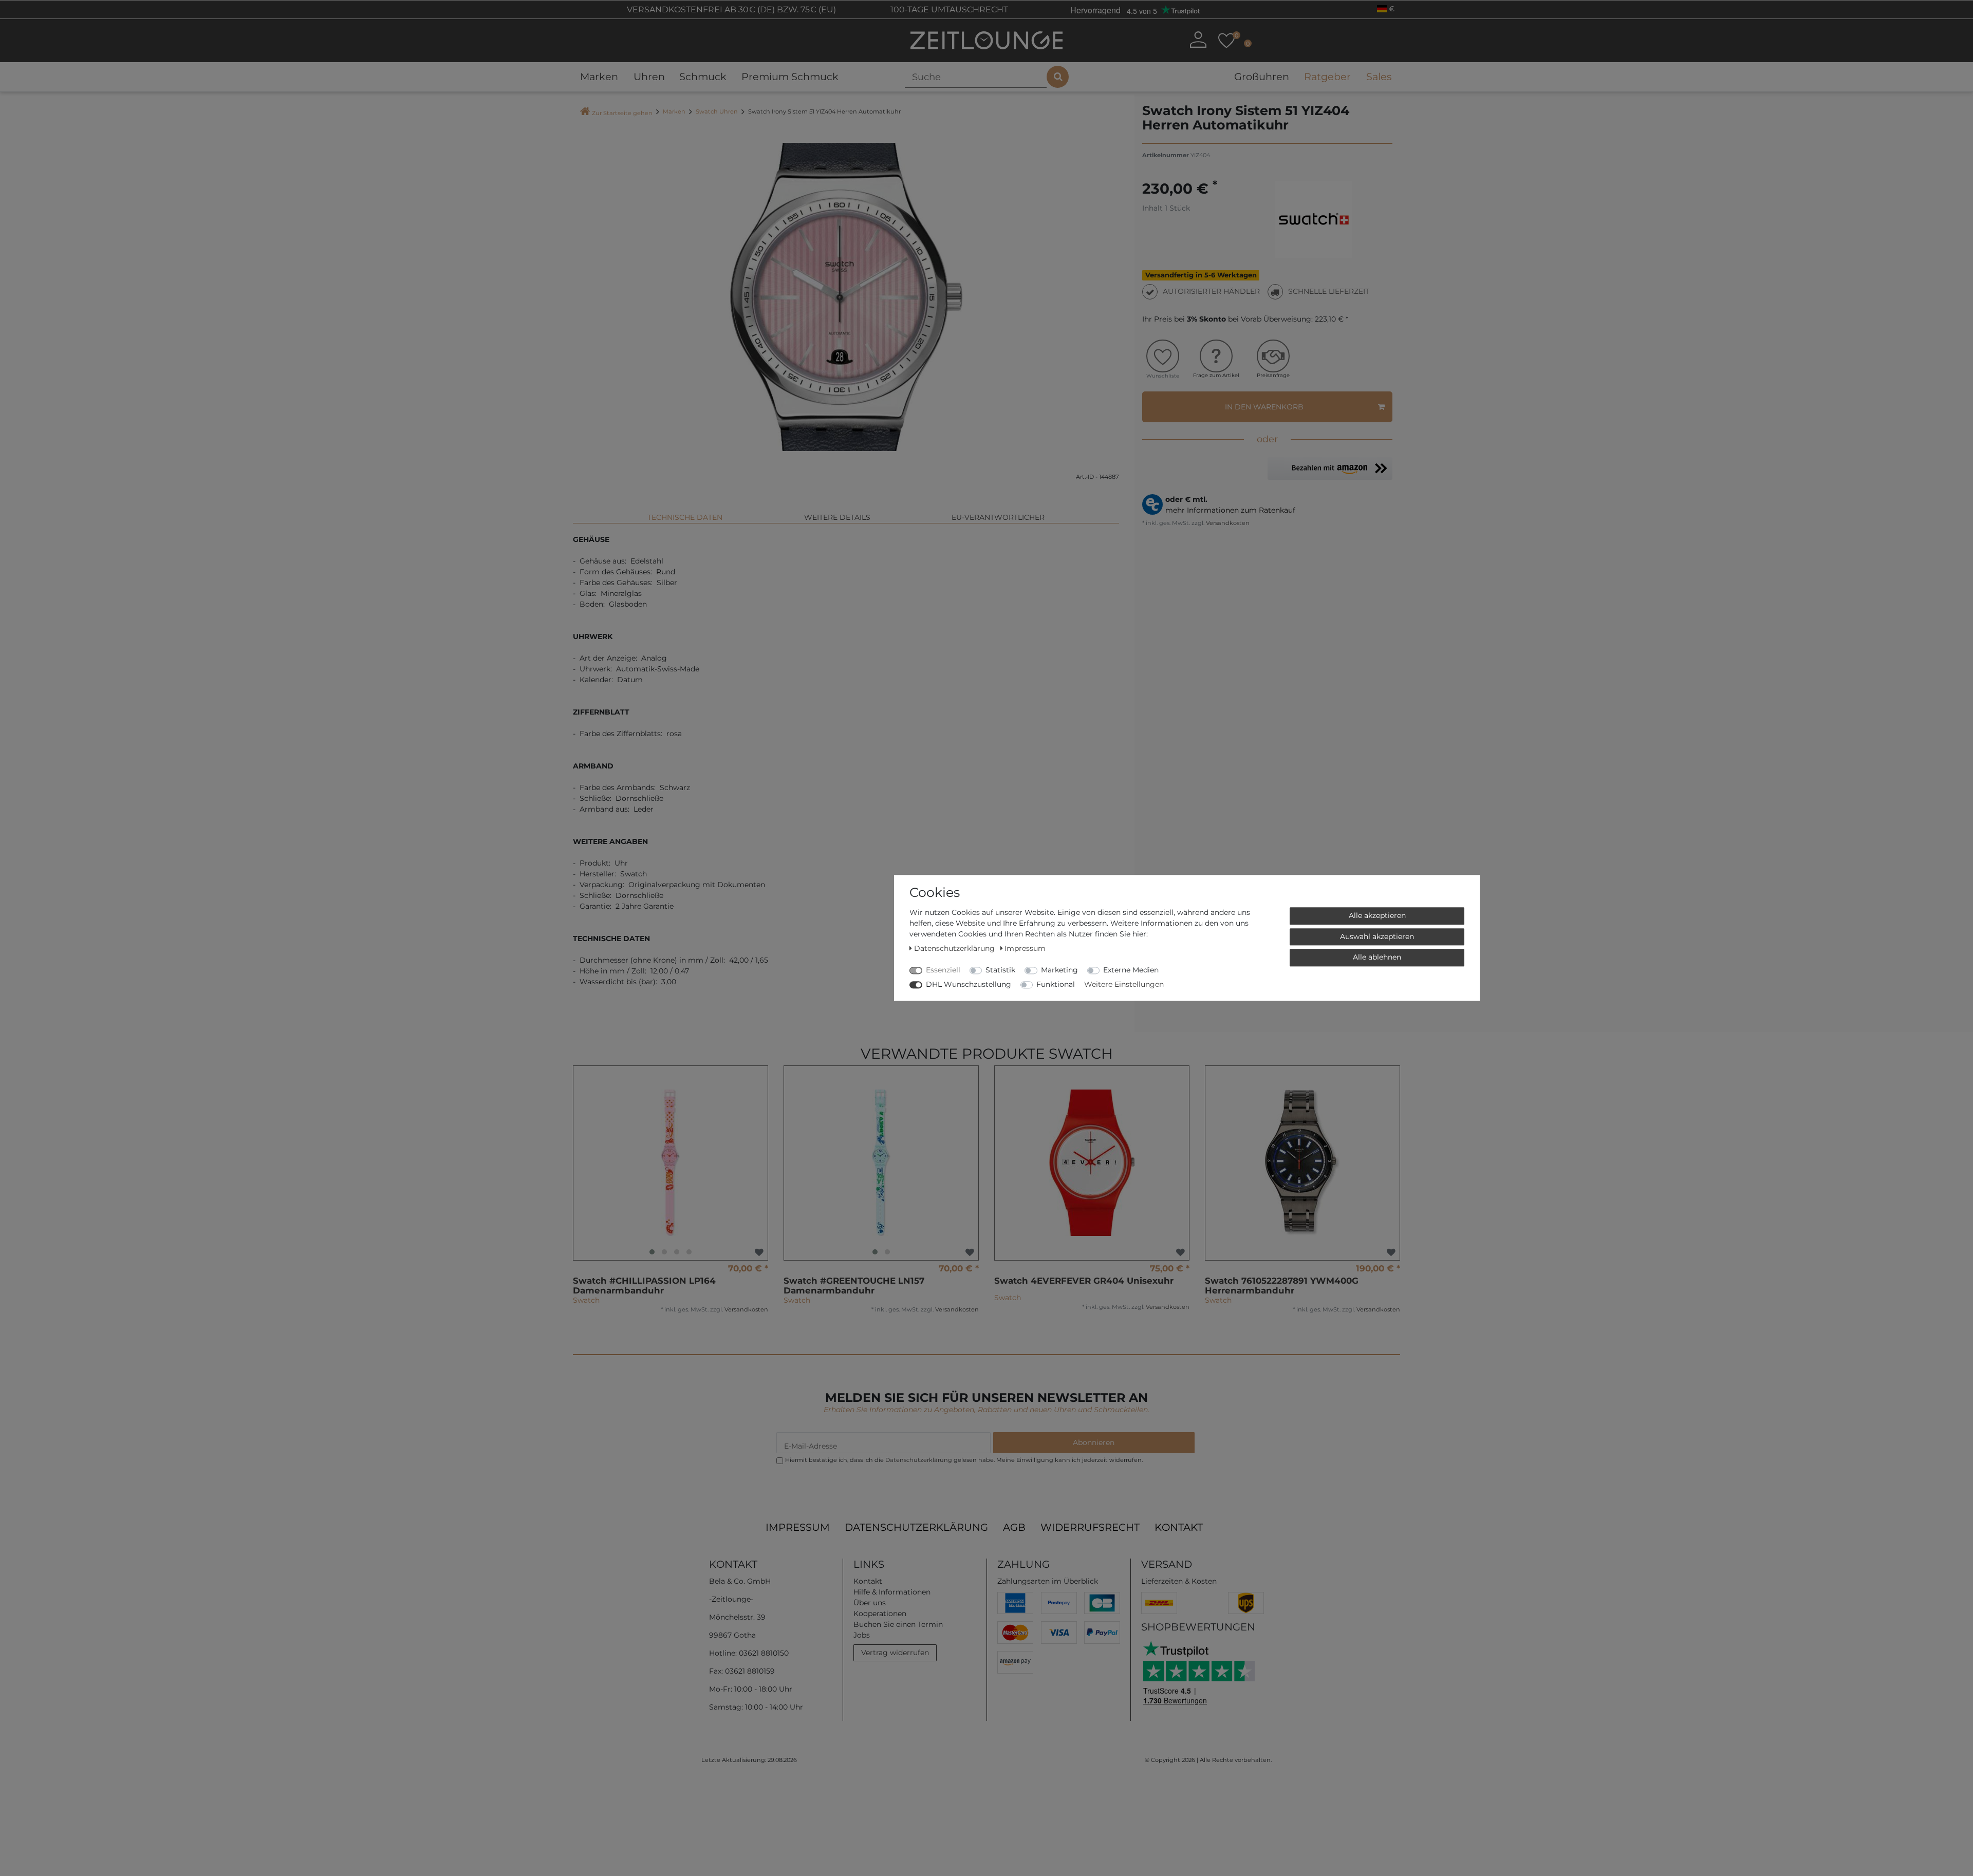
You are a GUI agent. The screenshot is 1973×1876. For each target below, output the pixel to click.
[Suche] (1058, 77)
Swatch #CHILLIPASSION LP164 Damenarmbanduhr (644, 1286)
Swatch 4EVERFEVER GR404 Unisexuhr (1084, 1281)
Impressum (798, 1527)
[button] (1330, 468)
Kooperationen (880, 1614)
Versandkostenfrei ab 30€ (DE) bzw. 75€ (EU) (730, 10)
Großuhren (1262, 77)
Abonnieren (1094, 1442)
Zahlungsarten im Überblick (1048, 1581)
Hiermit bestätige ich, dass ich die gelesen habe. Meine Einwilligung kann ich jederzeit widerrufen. (964, 1460)
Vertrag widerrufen (895, 1653)
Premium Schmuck (790, 77)
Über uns (870, 1603)
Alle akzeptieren (1377, 915)
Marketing (1059, 970)
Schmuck (703, 77)
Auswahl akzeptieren (1377, 936)
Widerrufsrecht (1090, 1527)
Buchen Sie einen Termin (898, 1624)
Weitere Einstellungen (1124, 984)
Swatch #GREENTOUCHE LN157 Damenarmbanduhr (854, 1286)
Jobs (862, 1635)
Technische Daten (685, 517)
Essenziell (943, 970)
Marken (599, 77)
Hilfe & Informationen (892, 1592)
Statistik (1000, 970)
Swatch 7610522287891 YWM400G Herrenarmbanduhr (1282, 1286)
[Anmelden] (1198, 40)
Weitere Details (837, 517)
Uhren (649, 77)
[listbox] (671, 1163)
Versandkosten (1227, 523)
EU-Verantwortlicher (998, 517)
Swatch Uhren (717, 111)
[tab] (685, 513)
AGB (1014, 1527)
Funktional (1056, 984)
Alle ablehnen (1377, 957)
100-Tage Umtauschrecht (948, 10)
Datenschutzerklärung (916, 1527)
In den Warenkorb (1264, 407)
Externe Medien (1131, 970)
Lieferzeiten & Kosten (1179, 1581)
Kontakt (1179, 1527)
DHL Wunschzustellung (969, 984)
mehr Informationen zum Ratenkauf (1230, 510)
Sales (1379, 77)
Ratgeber (1327, 77)
